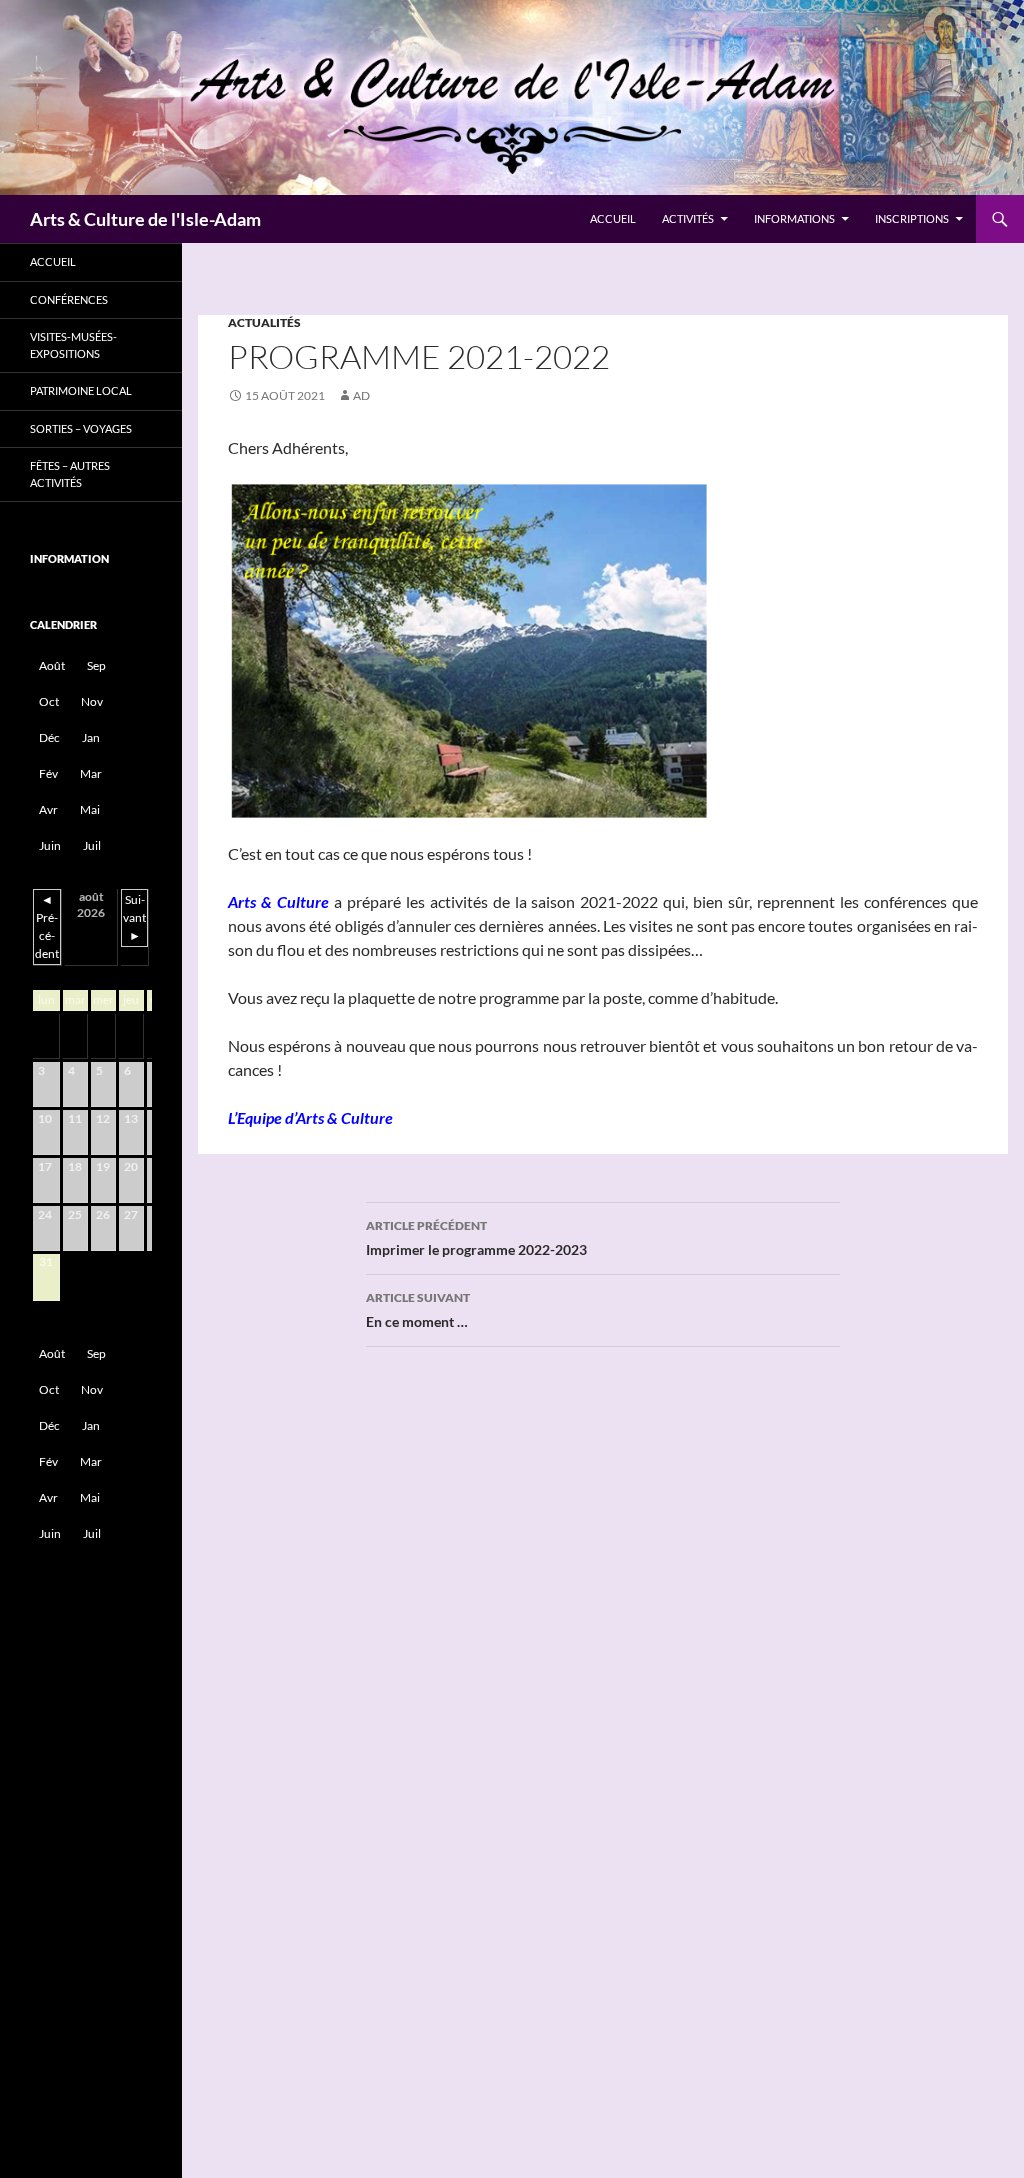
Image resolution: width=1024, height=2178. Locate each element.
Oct (49, 701)
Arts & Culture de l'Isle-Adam (145, 219)
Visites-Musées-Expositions (73, 345)
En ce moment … (418, 1310)
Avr (48, 809)
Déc (49, 737)
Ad (361, 395)
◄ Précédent (47, 926)
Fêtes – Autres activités (70, 474)
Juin (50, 845)
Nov (92, 701)
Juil (92, 845)
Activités (688, 218)
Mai (90, 809)
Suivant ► (134, 917)
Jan (91, 737)
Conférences (69, 299)
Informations (794, 218)
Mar (91, 773)
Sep (96, 665)
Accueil (613, 218)
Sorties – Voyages (81, 428)
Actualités (264, 322)
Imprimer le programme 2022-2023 (476, 1238)
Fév (48, 773)
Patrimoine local (81, 390)
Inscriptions (912, 218)
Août (52, 665)
